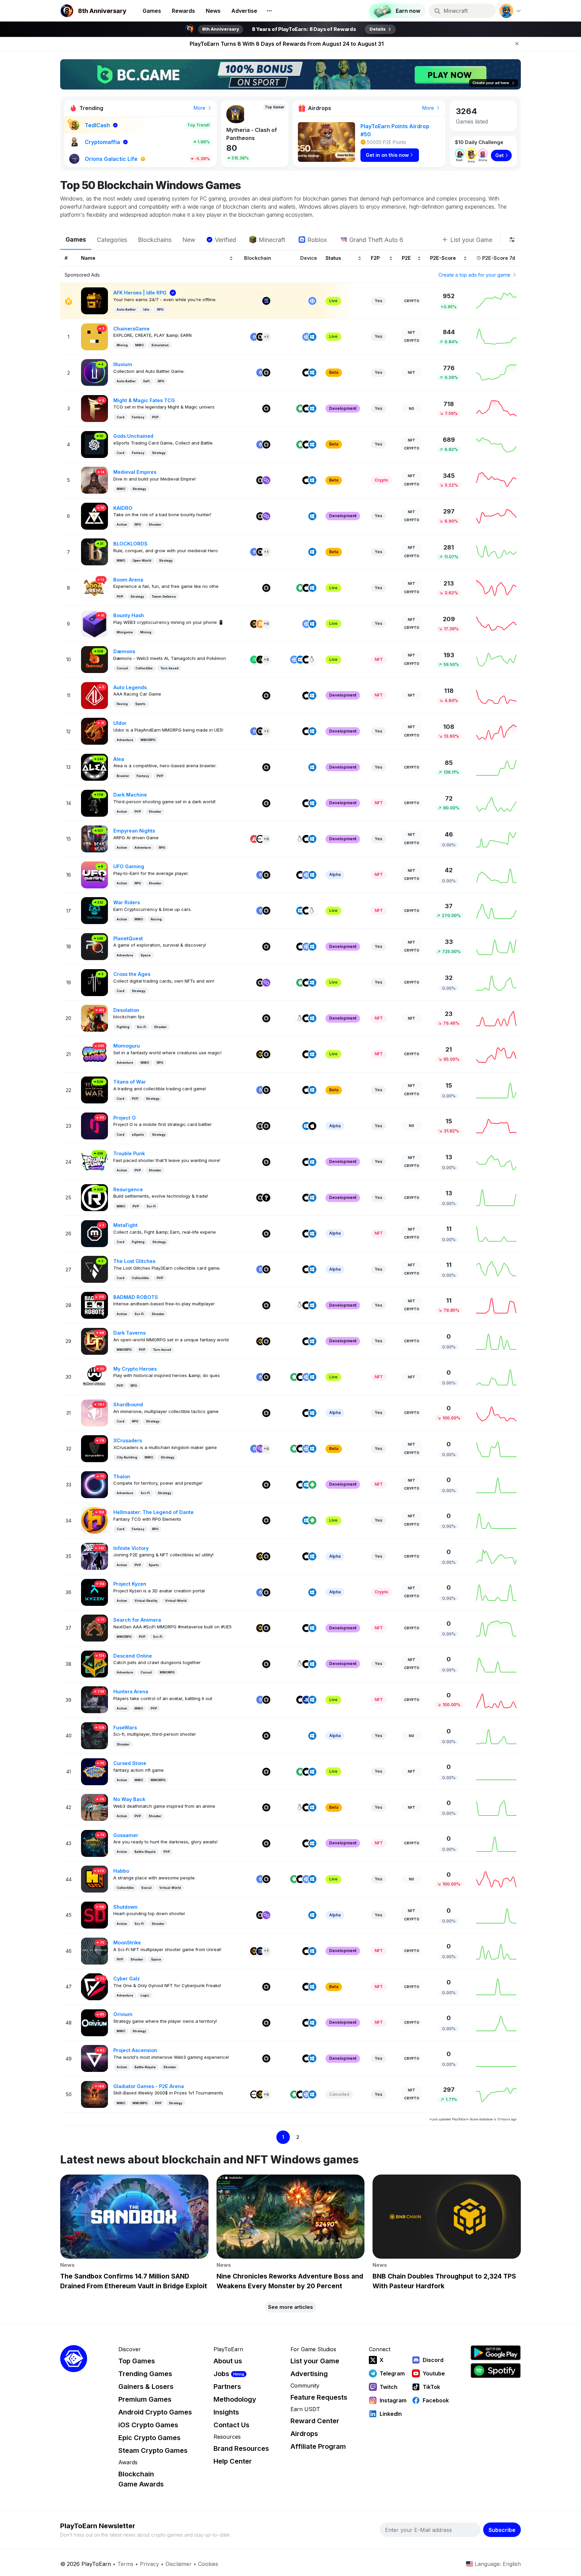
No (412, 409)
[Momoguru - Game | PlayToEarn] (94, 1054)
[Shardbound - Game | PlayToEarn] (94, 1413)
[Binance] (254, 624)
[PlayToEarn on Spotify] (496, 2371)
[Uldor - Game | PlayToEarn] (94, 731)
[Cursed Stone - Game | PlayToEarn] (94, 1771)
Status (333, 258)
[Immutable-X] (260, 337)
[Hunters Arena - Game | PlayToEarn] (94, 1699)
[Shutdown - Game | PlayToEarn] (94, 1915)
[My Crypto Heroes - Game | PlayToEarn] (94, 1377)
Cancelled (339, 2094)
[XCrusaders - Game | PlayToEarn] (94, 1448)
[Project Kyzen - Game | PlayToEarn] (94, 1592)
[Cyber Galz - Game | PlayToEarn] (94, 1986)
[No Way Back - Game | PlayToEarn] (94, 1807)
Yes (378, 301)
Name (88, 258)
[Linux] (312, 660)
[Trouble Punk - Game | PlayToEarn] (94, 1161)
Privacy (149, 2564)
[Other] (266, 1198)
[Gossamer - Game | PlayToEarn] (94, 1843)
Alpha (335, 874)
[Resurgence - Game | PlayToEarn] (94, 1197)
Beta (334, 372)
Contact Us (231, 2425)
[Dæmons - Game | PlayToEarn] (94, 659)
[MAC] (306, 373)
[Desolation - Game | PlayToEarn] (94, 1018)
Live (333, 301)
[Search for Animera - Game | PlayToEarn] (94, 1628)
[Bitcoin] (260, 624)
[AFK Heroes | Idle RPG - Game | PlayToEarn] (94, 300)
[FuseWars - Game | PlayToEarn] (94, 1735)
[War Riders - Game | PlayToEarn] (94, 910)
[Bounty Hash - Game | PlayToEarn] (94, 623)
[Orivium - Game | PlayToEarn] (94, 2022)
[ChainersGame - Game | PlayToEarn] (94, 336)
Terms (125, 2564)
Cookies (208, 2564)
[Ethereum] (254, 337)
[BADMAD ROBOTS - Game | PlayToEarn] (94, 1305)
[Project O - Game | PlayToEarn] (94, 1125)
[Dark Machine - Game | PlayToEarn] (94, 803)
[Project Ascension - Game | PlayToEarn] (94, 2058)
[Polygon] (266, 480)
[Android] (300, 409)
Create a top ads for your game (475, 275)
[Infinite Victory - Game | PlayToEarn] (94, 1556)
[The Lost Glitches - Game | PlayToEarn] (94, 1269)
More (200, 108)
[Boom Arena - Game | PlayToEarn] (94, 587)
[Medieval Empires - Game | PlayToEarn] (94, 480)
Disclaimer (179, 2564)
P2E (406, 258)
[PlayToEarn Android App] (496, 2353)
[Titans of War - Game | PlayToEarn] (94, 1089)
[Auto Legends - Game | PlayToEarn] (94, 695)
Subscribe (502, 2530)
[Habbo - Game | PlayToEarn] (94, 1879)
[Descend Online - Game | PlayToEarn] (94, 1664)
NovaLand (240, 132)
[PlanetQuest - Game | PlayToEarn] (94, 946)
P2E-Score (443, 258)
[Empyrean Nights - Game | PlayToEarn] (94, 838)
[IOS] (306, 409)
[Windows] (312, 337)
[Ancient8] (260, 660)
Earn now (408, 11)
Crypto (412, 301)
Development (343, 408)
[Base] (260, 839)
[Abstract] (254, 660)
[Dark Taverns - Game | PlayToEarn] (94, 1340)
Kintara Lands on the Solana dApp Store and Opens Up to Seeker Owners (286, 44)
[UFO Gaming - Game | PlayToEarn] (94, 874)
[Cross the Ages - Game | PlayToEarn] (94, 982)
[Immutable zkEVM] (260, 1126)
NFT (412, 332)
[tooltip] (512, 240)
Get (499, 155)
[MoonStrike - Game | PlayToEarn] (94, 1951)
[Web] (312, 301)
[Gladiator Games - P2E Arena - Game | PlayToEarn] (94, 2094)
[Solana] (266, 301)
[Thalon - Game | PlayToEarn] (94, 1484)
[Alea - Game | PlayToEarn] (94, 767)
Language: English (498, 2564)
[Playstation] (306, 1700)
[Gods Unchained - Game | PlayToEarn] (94, 444)
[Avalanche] (254, 839)
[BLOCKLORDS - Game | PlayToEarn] (94, 551)
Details (378, 29)
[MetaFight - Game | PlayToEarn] (94, 1233)
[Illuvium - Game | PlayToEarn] (94, 372)
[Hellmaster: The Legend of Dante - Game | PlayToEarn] (94, 1520)
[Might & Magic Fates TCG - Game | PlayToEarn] (94, 408)
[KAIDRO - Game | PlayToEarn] (94, 516)
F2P (375, 258)
